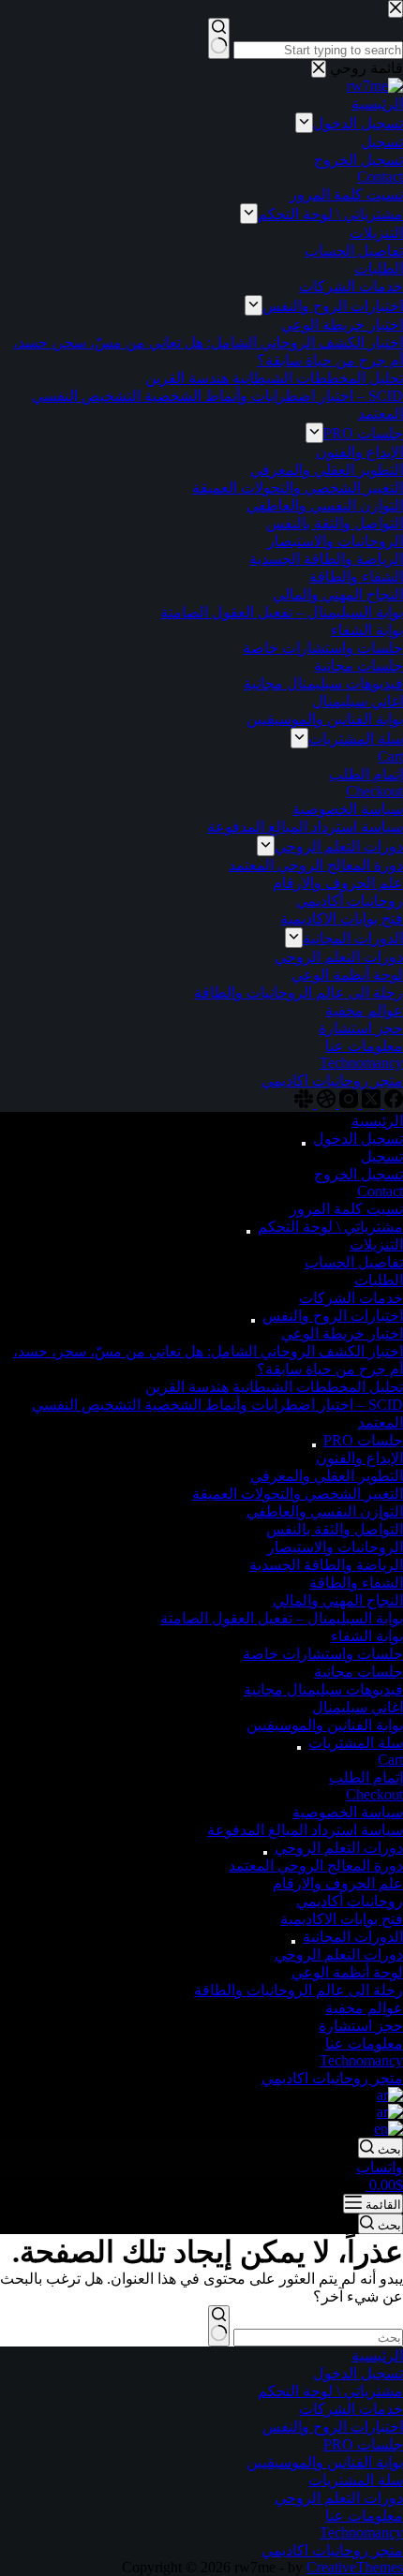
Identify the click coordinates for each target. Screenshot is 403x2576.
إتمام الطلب (366, 1777)
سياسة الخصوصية (348, 1812)
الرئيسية (377, 1121)
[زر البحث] (219, 2326)
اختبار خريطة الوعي (342, 1333)
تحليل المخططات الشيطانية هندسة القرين (274, 1387)
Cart (390, 1760)
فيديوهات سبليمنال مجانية (323, 1689)
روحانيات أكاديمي (350, 1901)
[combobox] (318, 2338)
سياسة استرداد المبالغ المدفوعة (305, 1830)
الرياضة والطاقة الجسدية (326, 1565)
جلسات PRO (363, 1440)
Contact (380, 1191)
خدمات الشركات (351, 1298)
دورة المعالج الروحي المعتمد (316, 1865)
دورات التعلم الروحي (339, 1848)
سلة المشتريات (356, 1743)
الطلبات (379, 1280)
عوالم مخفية (364, 2008)
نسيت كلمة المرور (346, 1209)
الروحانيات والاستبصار (335, 1547)
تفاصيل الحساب (354, 1262)
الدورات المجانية (353, 1937)
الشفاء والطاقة (356, 1583)
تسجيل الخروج (358, 1174)
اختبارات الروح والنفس (333, 1316)
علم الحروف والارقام (338, 1883)
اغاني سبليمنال (358, 1707)
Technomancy (361, 2060)
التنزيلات (376, 1244)
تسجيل (382, 1156)
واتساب (380, 2167)
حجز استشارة (361, 2026)
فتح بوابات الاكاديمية (342, 1919)
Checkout (374, 1794)
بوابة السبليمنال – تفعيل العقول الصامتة (282, 1618)
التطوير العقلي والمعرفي (327, 1476)
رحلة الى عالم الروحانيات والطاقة (299, 1990)
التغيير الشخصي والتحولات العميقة (298, 1494)
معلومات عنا (364, 2043)
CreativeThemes (355, 2567)
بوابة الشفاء (367, 1636)
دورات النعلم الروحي (339, 1954)
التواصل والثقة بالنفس (335, 1529)
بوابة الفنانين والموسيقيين (325, 1725)
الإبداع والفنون (359, 1458)
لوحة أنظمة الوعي (347, 1972)
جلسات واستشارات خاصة (323, 1654)
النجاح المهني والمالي (338, 1600)
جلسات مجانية (358, 1672)
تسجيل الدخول (358, 1139)
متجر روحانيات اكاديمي (332, 2078)
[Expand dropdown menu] (304, 1144)
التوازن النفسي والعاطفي (325, 1511)
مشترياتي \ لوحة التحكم (330, 1227)
